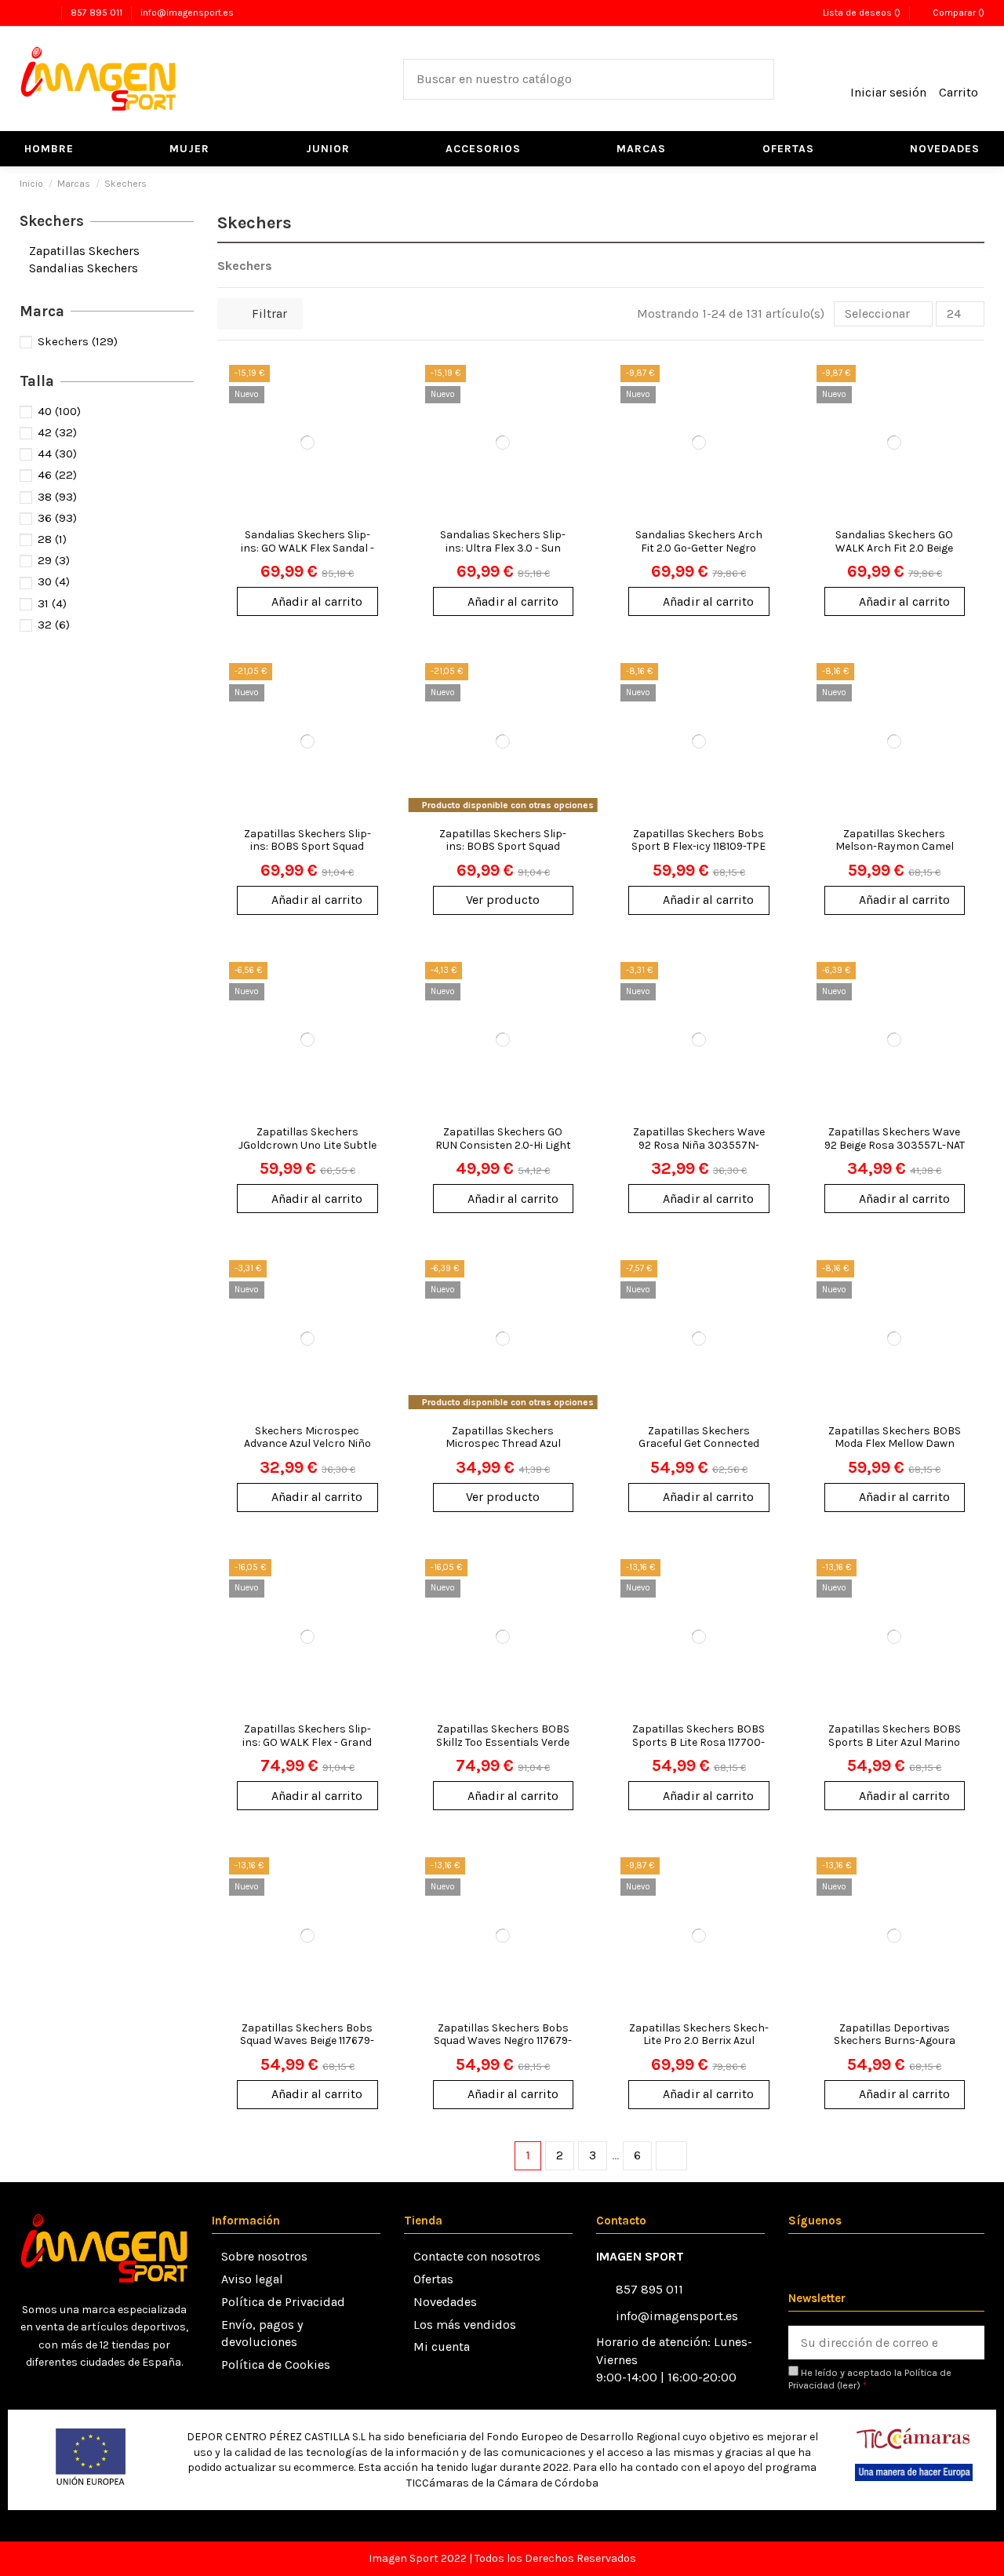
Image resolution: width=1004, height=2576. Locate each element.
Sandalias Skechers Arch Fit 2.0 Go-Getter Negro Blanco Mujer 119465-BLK (699, 548)
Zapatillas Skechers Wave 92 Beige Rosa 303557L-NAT (895, 1139)
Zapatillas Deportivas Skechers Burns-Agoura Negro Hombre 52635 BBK (894, 2041)
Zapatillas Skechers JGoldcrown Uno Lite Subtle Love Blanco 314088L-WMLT (307, 1145)
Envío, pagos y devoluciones (262, 2333)
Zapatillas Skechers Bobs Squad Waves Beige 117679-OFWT (307, 2041)
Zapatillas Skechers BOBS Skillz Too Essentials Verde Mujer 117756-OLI (503, 1742)
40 (59, 411)
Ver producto (503, 900)
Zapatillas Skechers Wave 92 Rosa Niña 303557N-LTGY (699, 1145)
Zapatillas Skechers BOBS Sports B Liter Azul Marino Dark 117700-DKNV (895, 1742)
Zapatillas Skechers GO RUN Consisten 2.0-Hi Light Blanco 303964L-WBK (503, 1145)
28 (52, 539)
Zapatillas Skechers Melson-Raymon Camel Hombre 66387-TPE (895, 847)
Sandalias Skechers (84, 268)
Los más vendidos (465, 2325)
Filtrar (268, 313)
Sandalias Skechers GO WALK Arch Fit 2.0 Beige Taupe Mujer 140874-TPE (894, 548)
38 (57, 497)
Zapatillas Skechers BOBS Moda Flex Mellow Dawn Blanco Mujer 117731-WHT (895, 1444)
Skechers (52, 221)
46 (57, 475)
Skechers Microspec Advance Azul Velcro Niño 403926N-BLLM (307, 1444)
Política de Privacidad (283, 2302)
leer (848, 2385)
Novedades (445, 2302)
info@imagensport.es (187, 13)
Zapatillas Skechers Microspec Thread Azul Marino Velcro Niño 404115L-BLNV (503, 1450)
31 (52, 603)
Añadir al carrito (317, 601)
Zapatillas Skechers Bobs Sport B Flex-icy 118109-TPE (698, 840)
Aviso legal (252, 2279)
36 (57, 518)
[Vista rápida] (375, 448)
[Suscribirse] (967, 2343)
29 (54, 560)
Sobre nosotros (264, 2256)
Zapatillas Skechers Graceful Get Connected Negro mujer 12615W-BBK (699, 1444)
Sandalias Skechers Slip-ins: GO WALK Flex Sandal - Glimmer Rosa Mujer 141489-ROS (307, 554)
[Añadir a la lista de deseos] (375, 390)
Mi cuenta (442, 2346)
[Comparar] (375, 419)
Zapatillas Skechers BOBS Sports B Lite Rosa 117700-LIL (698, 1742)
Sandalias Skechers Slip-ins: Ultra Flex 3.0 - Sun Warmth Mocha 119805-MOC (503, 554)
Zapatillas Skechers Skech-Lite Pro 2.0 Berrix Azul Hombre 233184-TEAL (699, 2041)
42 (57, 432)
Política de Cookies (276, 2365)
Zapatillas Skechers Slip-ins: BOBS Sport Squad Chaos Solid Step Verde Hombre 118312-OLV (307, 853)
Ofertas (433, 2279)
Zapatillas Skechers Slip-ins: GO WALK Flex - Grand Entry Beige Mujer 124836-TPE (307, 1749)
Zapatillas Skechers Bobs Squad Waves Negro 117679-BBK (503, 2041)
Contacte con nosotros (477, 2256)
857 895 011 (98, 13)
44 (57, 454)
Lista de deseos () (861, 13)
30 (54, 581)
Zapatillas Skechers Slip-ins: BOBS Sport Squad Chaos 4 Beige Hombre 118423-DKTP (503, 853)
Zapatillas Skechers (84, 251)
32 (54, 625)
